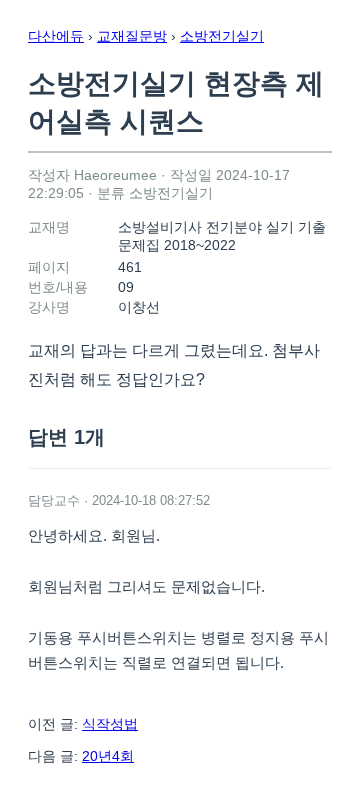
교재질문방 (132, 36)
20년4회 (108, 756)
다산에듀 (56, 36)
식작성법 (110, 724)
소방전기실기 (222, 36)
